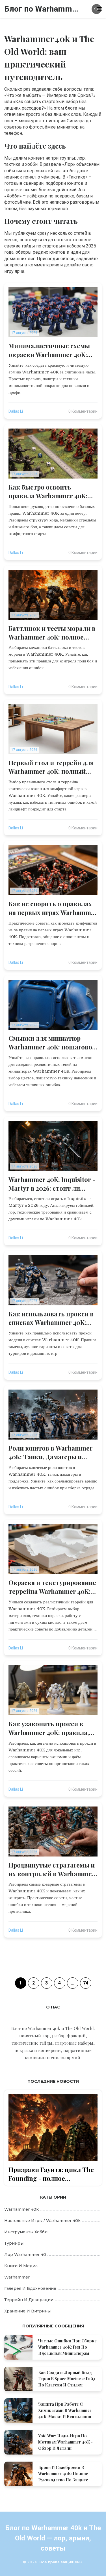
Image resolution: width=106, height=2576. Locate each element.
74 (86, 1983)
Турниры (14, 2243)
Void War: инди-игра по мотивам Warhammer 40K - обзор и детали (65, 2442)
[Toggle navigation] (99, 9)
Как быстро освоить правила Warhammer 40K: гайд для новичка (48, 492)
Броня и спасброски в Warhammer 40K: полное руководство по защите (63, 2474)
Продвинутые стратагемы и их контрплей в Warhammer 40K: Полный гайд (52, 1869)
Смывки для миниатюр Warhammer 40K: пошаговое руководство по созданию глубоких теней (52, 1043)
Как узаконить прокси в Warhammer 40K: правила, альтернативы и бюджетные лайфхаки (49, 1728)
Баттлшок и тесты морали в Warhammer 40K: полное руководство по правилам (52, 633)
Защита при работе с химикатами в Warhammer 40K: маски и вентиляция (65, 2410)
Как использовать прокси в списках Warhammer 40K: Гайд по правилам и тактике (53, 1318)
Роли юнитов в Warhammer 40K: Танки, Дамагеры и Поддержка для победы (51, 1453)
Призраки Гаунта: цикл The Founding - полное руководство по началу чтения (51, 2174)
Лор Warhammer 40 (25, 2255)
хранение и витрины (27, 2311)
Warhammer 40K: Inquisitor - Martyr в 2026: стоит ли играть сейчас (52, 1184)
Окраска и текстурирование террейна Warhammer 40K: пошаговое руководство (52, 1587)
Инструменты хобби (26, 2232)
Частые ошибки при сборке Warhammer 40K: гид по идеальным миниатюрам (67, 2347)
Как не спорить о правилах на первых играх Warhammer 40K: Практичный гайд (53, 908)
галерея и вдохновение (30, 2288)
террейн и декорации (29, 2300)
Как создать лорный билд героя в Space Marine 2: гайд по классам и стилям (67, 2379)
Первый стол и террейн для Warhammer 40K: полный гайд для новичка (51, 767)
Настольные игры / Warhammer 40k (42, 2221)
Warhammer (17, 2277)
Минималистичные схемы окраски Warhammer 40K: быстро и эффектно (49, 350)
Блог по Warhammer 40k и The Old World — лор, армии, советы (43, 9)
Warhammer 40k (21, 2209)
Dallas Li (16, 411)
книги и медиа (21, 2266)
